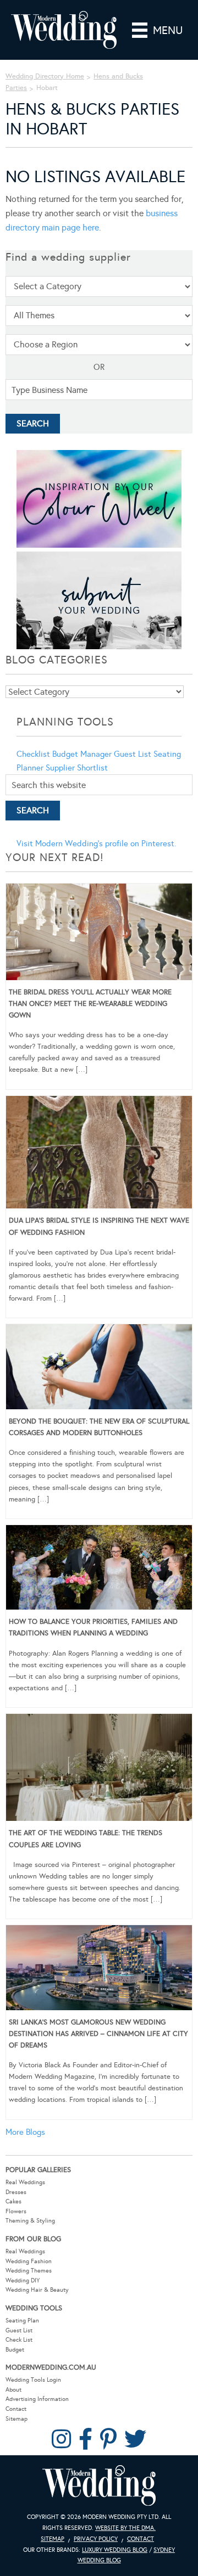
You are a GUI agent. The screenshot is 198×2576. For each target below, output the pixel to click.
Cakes (13, 2201)
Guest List (133, 754)
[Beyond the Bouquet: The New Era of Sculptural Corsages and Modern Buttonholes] (99, 1369)
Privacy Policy (96, 2539)
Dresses (16, 2192)
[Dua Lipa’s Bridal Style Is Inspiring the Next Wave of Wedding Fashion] (99, 1154)
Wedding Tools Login (33, 2380)
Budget (15, 2350)
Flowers (16, 2211)
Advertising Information (37, 2399)
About (13, 2390)
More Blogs (25, 2132)
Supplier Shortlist (77, 768)
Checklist (33, 754)
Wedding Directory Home (45, 76)
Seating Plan (22, 2321)
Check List (19, 2340)
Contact (16, 2409)
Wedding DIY (23, 2280)
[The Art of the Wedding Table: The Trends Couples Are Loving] (99, 1769)
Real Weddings (25, 2182)
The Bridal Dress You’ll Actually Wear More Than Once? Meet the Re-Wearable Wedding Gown (90, 1004)
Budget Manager (82, 754)
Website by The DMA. (125, 2528)
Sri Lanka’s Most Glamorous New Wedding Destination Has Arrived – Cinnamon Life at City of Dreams (98, 2034)
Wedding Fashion (29, 2261)
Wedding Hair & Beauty (37, 2290)
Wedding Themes (29, 2271)
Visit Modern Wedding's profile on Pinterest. (96, 843)
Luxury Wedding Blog (115, 2550)
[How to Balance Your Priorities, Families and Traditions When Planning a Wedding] (99, 1570)
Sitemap (16, 2419)
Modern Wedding (99, 2486)
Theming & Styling (30, 2221)
